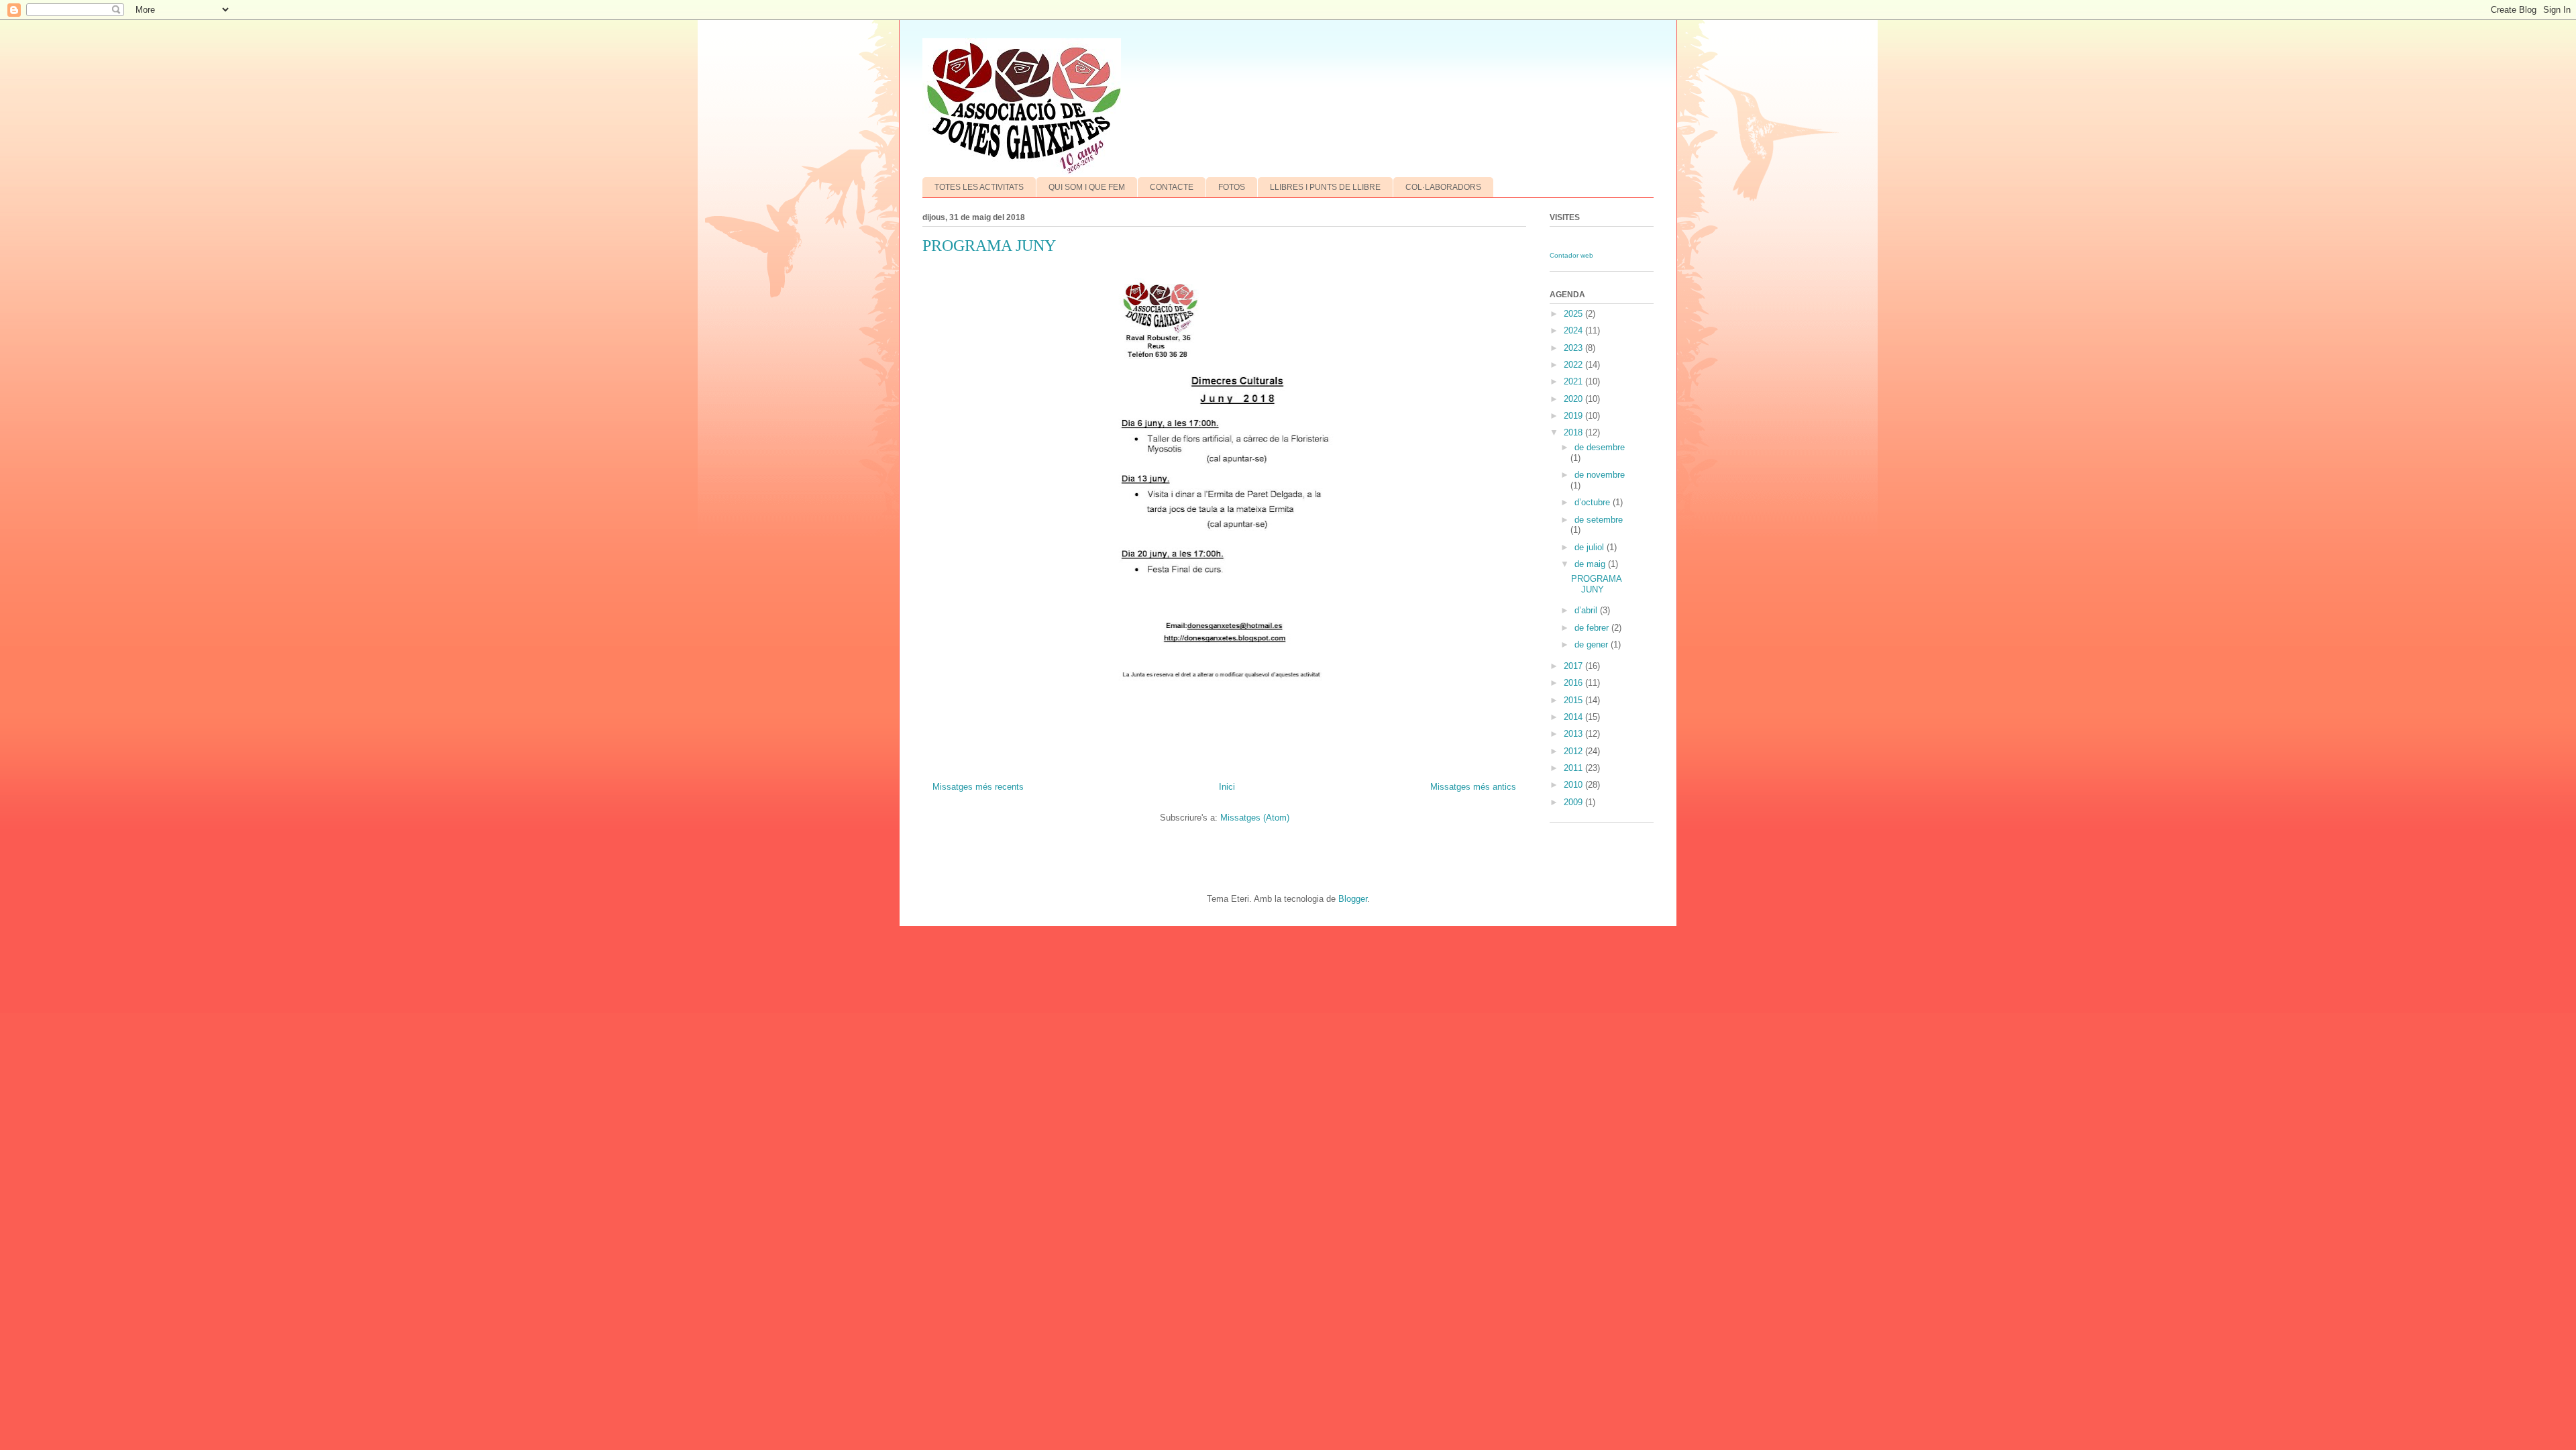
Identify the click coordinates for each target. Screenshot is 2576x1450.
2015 (1574, 700)
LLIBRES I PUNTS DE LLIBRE (1325, 187)
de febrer (1593, 628)
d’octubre (1594, 502)
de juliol (1591, 547)
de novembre (1600, 475)
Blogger (1353, 899)
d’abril (1587, 610)
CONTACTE (1172, 187)
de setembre (1599, 520)
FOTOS (1232, 187)
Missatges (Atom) (1255, 818)
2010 (1574, 785)
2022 (1574, 365)
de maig (1591, 564)
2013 (1574, 734)
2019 (1574, 416)
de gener (1593, 644)
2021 (1574, 381)
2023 (1574, 348)
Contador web (1571, 255)
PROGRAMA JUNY (989, 246)
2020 (1574, 399)
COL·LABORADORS (1443, 187)
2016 (1574, 683)
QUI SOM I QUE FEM (1087, 187)
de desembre (1600, 447)
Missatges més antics (1473, 787)
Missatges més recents (978, 787)
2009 (1574, 802)
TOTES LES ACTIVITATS (979, 187)
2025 (1574, 314)
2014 (1574, 717)
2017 (1574, 666)
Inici (1227, 787)
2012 (1574, 751)
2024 (1574, 330)
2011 (1574, 768)
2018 (1574, 432)
